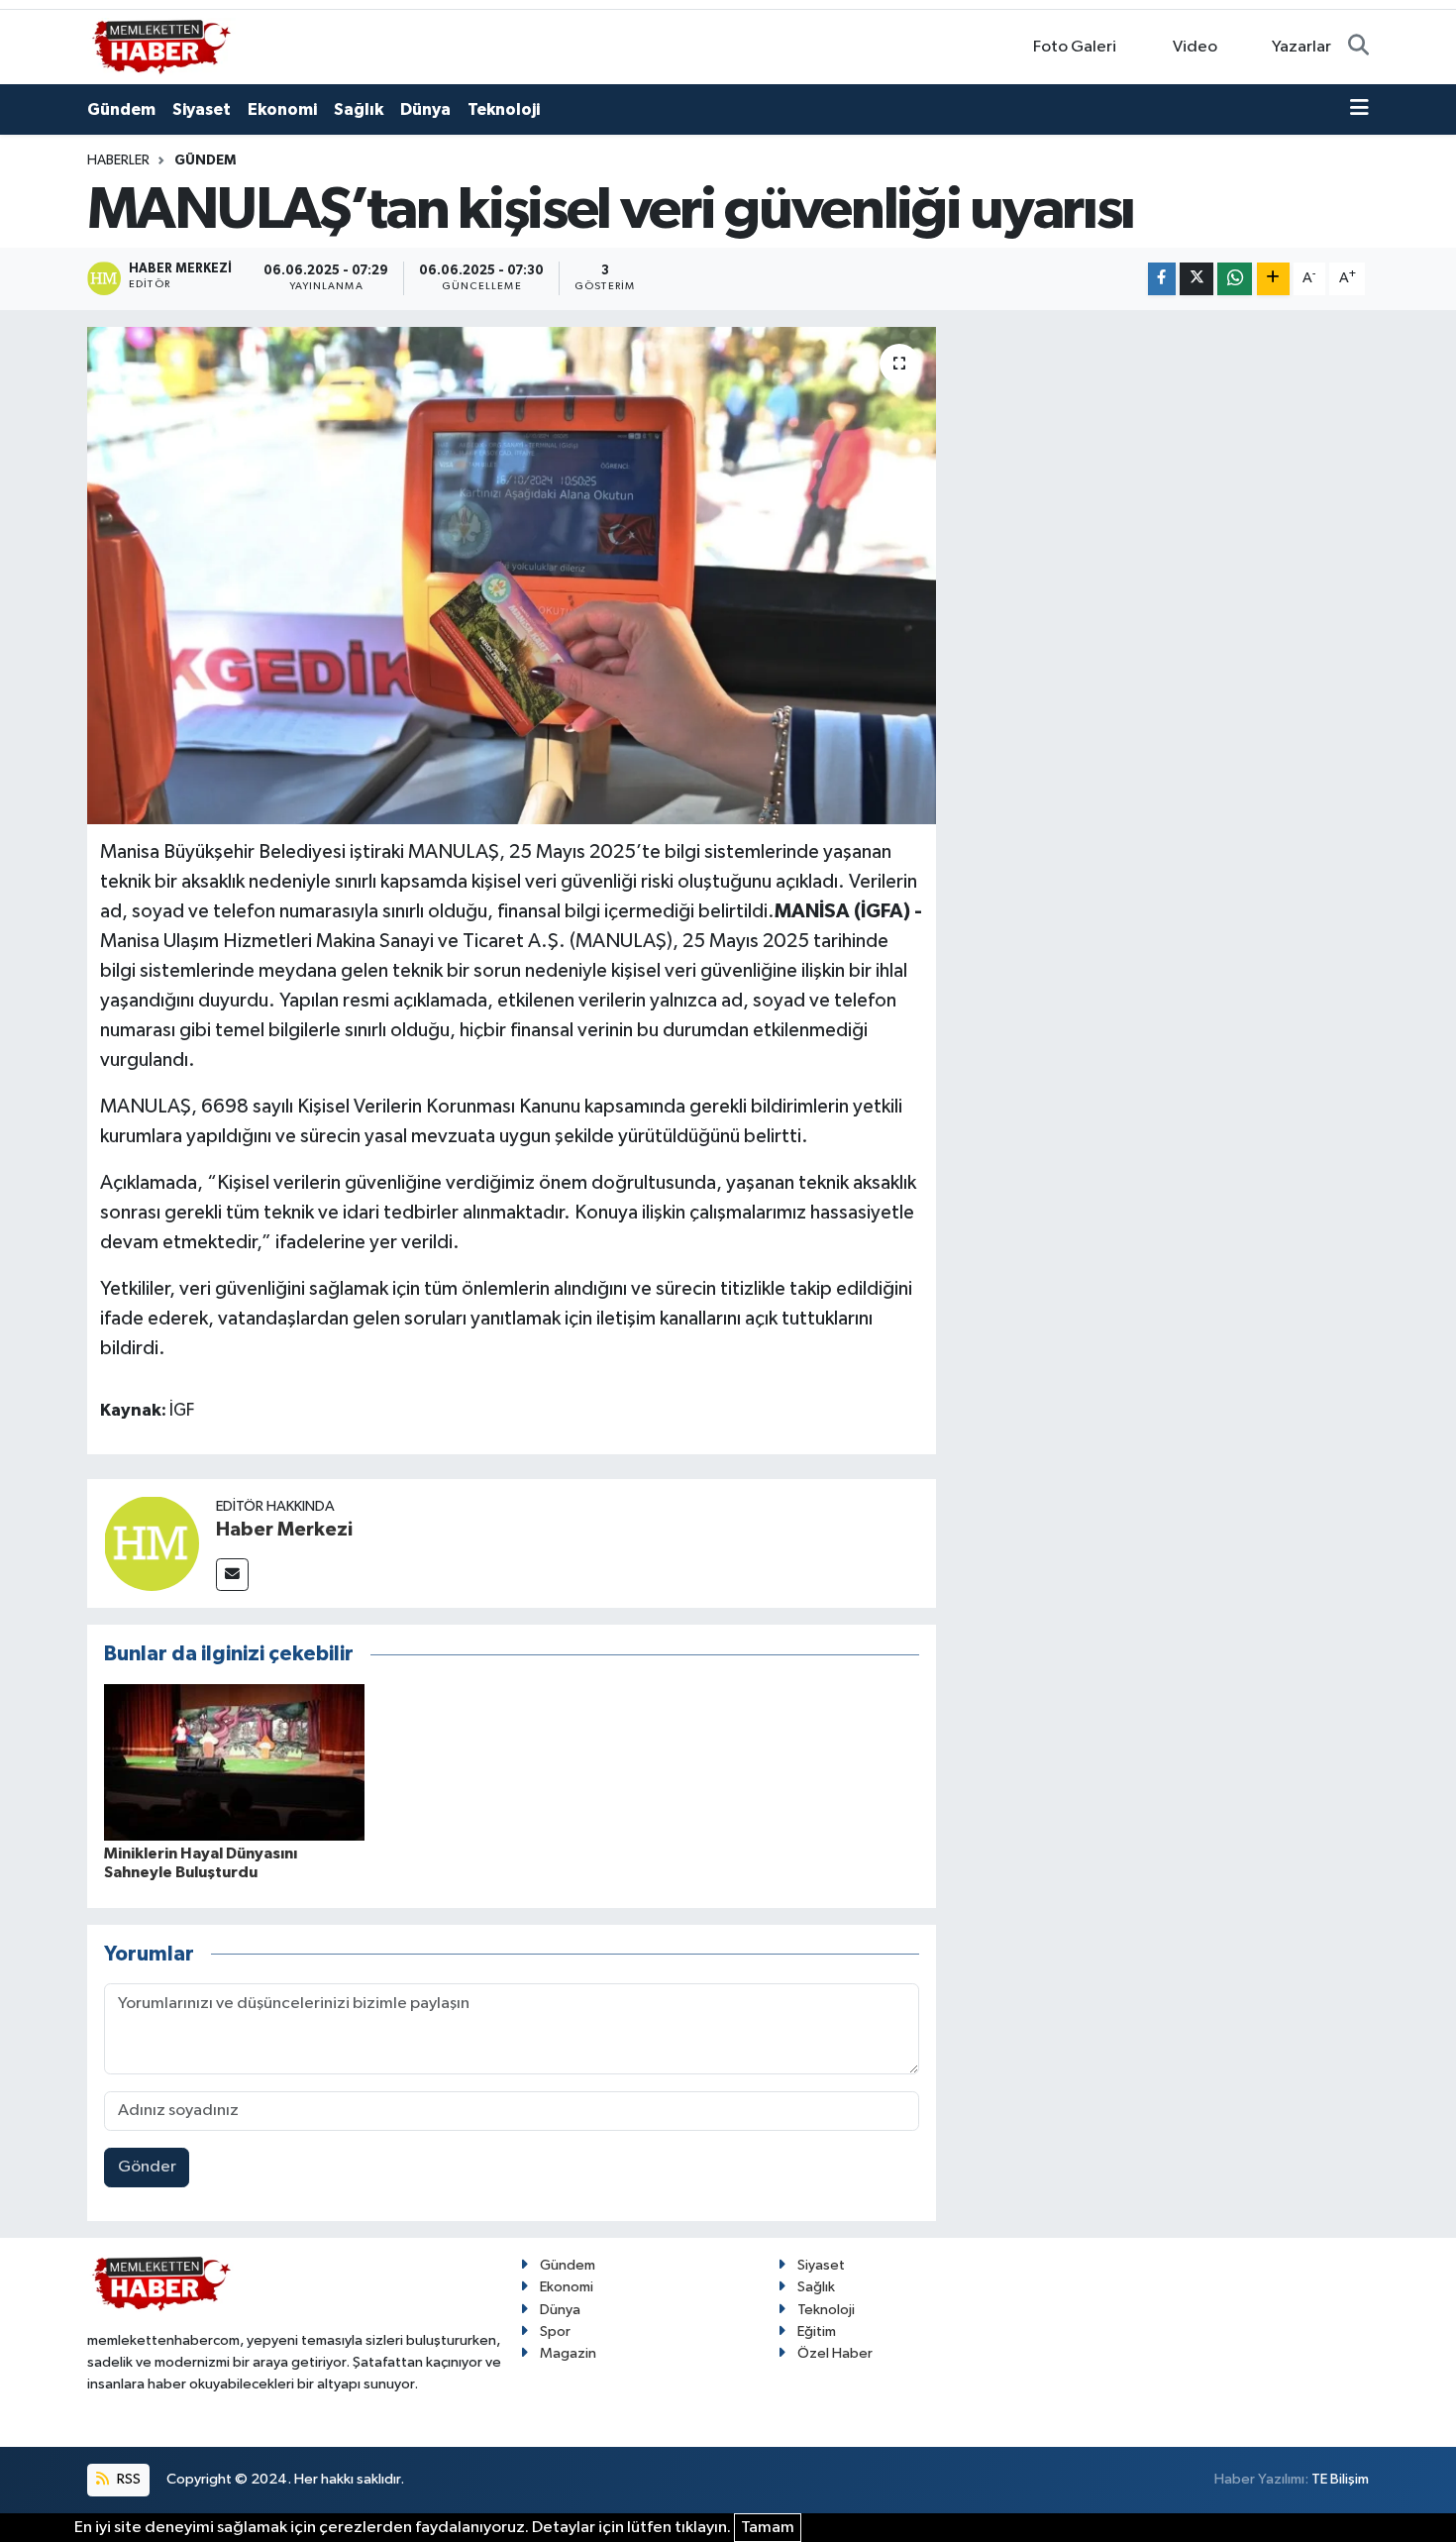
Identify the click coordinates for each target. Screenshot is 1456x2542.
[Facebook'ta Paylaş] (1162, 279)
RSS (127, 2479)
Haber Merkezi (284, 1530)
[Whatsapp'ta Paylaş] (1235, 279)
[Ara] (1358, 48)
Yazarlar (1301, 47)
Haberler (118, 160)
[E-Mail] (232, 1575)
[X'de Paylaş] (1196, 279)
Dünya (425, 109)
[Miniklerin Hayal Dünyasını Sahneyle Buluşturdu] (234, 1762)
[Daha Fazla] (1273, 279)
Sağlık (359, 109)
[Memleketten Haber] (161, 46)
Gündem (121, 109)
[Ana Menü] (1359, 110)
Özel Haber (835, 2353)
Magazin (568, 2353)
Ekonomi (282, 109)
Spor (555, 2331)
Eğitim (817, 2331)
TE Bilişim (1340, 2479)
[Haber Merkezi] (152, 1543)
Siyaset (202, 109)
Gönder (147, 2167)
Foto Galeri (1075, 47)
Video (1195, 47)
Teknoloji (504, 109)
